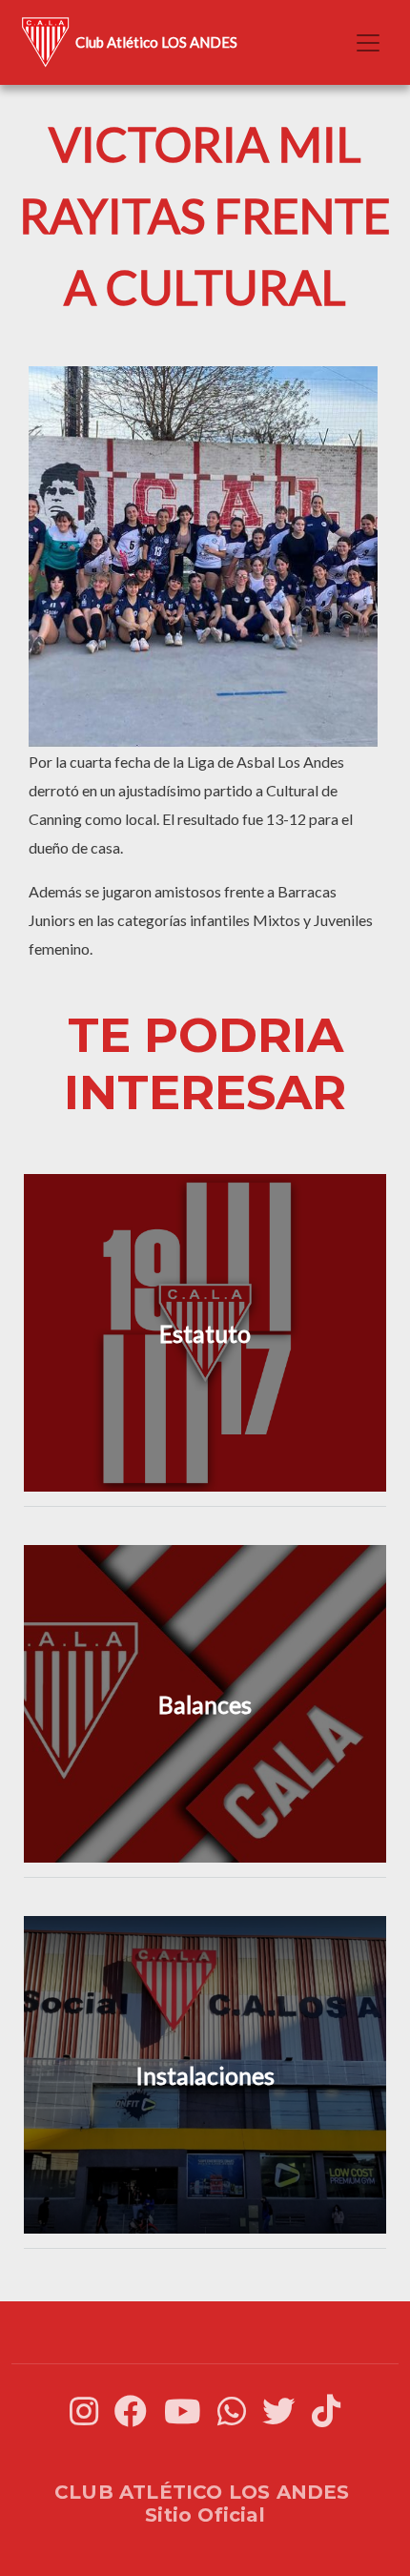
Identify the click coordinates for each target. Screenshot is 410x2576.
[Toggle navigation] (368, 43)
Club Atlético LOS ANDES (156, 42)
